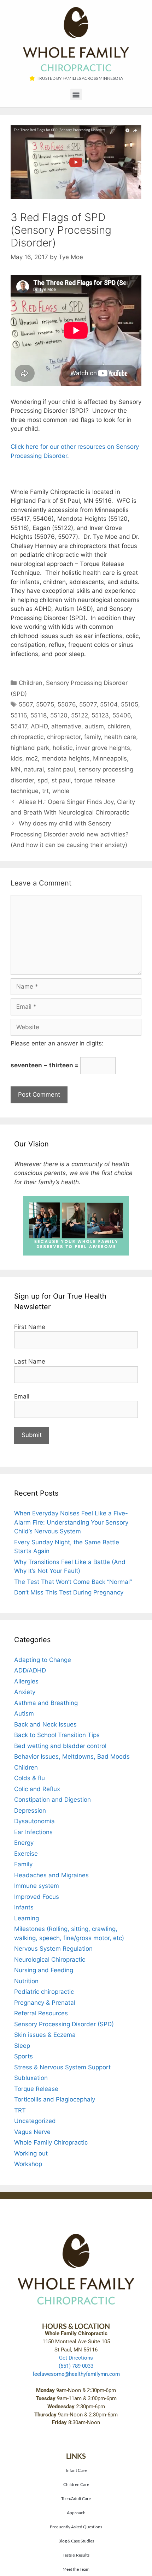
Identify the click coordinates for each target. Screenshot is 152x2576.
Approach (76, 2512)
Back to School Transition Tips (57, 1735)
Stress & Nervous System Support (62, 2067)
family (92, 737)
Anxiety (25, 1692)
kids (16, 758)
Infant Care (76, 2470)
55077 (88, 704)
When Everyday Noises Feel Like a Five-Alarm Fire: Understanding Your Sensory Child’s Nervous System (71, 1522)
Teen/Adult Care (76, 2498)
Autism (24, 1713)
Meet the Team (76, 2569)
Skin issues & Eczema (45, 2035)
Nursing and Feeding (44, 1970)
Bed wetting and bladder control (60, 1746)
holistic (63, 748)
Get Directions (76, 2358)
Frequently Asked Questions (76, 2527)
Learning (27, 1918)
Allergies (26, 1681)
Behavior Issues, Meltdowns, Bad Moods (72, 1757)
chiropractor (64, 737)
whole (61, 791)
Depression (30, 1811)
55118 (39, 715)
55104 (109, 704)
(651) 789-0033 (76, 2366)
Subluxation (31, 2078)
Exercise (26, 1854)
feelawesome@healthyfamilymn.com (76, 2374)
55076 (67, 704)
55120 (59, 715)
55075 (45, 704)
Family (23, 1864)
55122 (80, 715)
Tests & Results (76, 2555)
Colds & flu (30, 1778)
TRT (20, 2110)
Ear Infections (33, 1832)
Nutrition (26, 1981)
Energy (24, 1843)
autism (94, 726)
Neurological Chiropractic (50, 1960)
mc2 (32, 758)
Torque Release (36, 2089)
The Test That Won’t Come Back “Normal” (73, 1582)
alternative (66, 726)
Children (31, 683)
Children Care (76, 2484)
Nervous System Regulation (53, 1949)
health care (120, 737)
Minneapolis (110, 758)
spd (43, 780)
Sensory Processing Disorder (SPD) (64, 2024)
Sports (24, 2056)
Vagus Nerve (32, 2132)
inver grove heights (103, 748)
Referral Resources (41, 2013)
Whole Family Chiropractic (51, 2142)
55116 (19, 715)
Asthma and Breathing (46, 1703)
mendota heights (65, 758)
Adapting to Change (43, 1660)
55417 (19, 726)
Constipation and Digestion (52, 1800)
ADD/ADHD (30, 1670)
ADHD (39, 726)
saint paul (61, 769)
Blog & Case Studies (76, 2541)
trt (45, 791)
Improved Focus (37, 1897)
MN (16, 769)
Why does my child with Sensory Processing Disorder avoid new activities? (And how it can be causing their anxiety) (70, 834)
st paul (61, 780)
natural (34, 769)
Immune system (37, 1886)
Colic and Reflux (37, 1789)
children (119, 726)
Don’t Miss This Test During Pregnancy (69, 1592)
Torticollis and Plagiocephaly (55, 2099)
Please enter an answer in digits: (57, 1043)
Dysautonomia (34, 1821)
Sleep (22, 2046)
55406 (122, 715)
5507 (26, 704)
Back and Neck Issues (45, 1724)
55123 (100, 715)
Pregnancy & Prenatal (45, 2003)
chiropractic (27, 737)
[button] (76, 94)
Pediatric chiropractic (44, 1992)
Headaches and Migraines (51, 1875)
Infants (24, 1907)
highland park (30, 748)
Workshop (28, 2164)
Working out (31, 2153)
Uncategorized (35, 2121)
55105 (130, 704)
